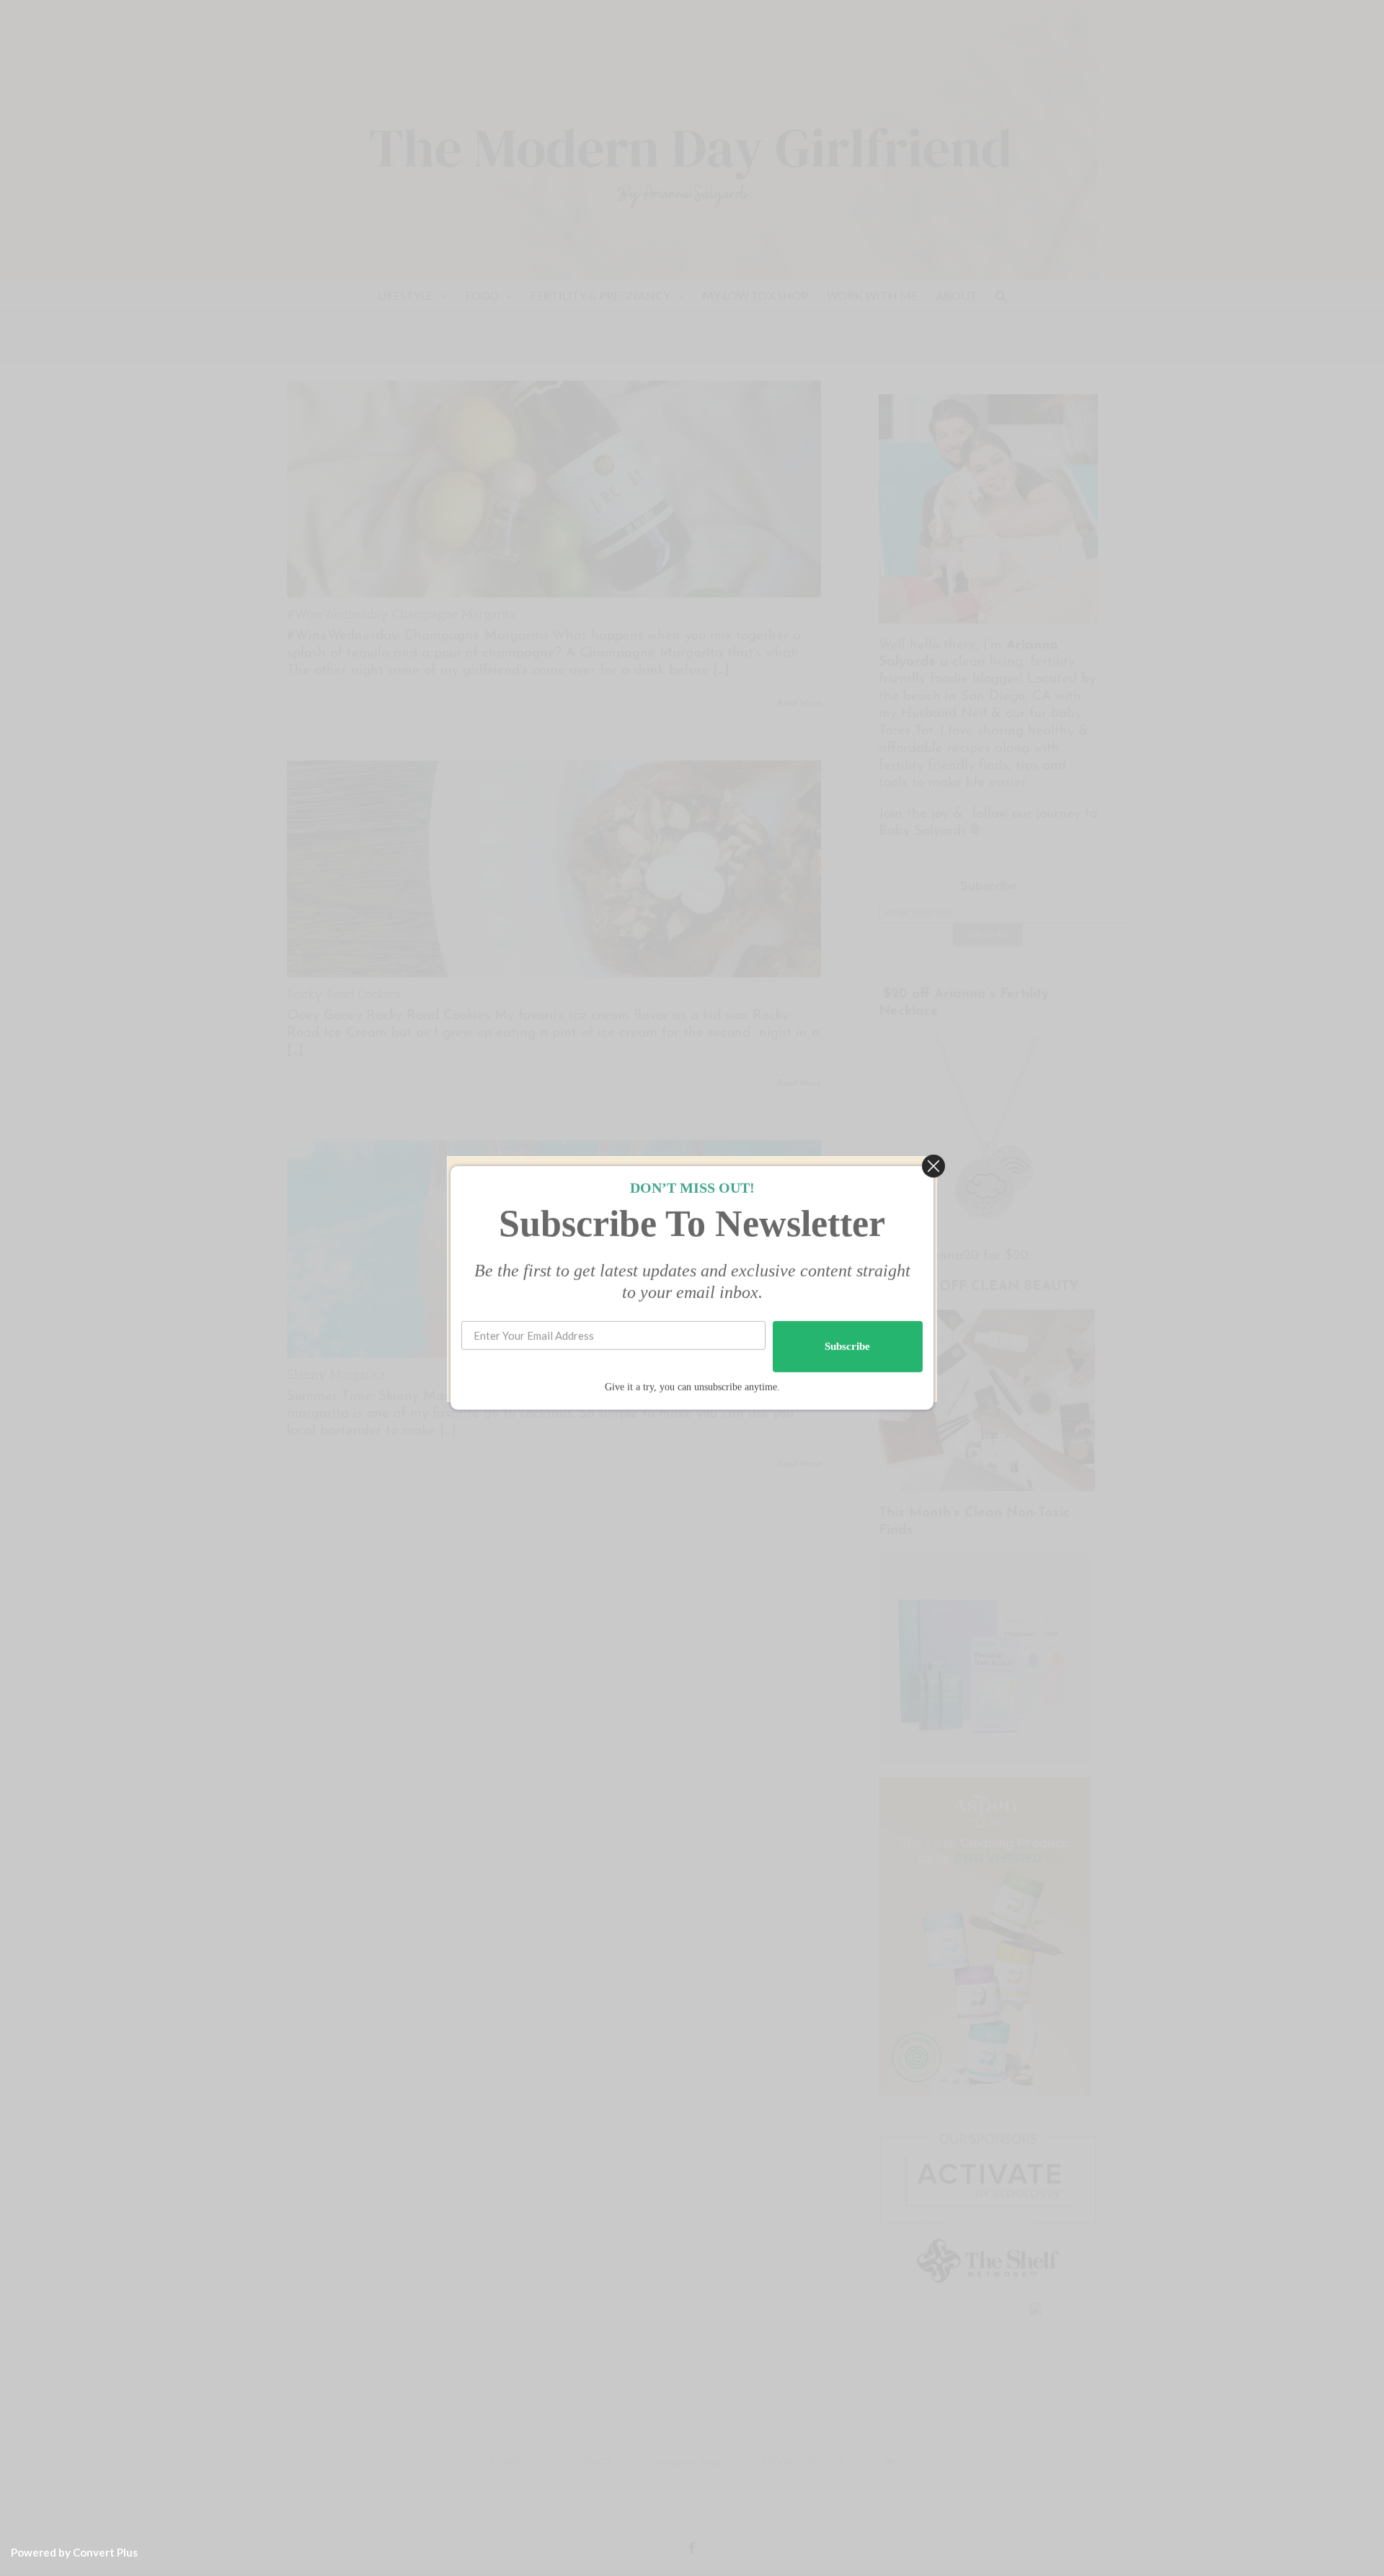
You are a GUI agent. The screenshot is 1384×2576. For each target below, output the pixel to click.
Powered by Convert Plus (74, 2552)
